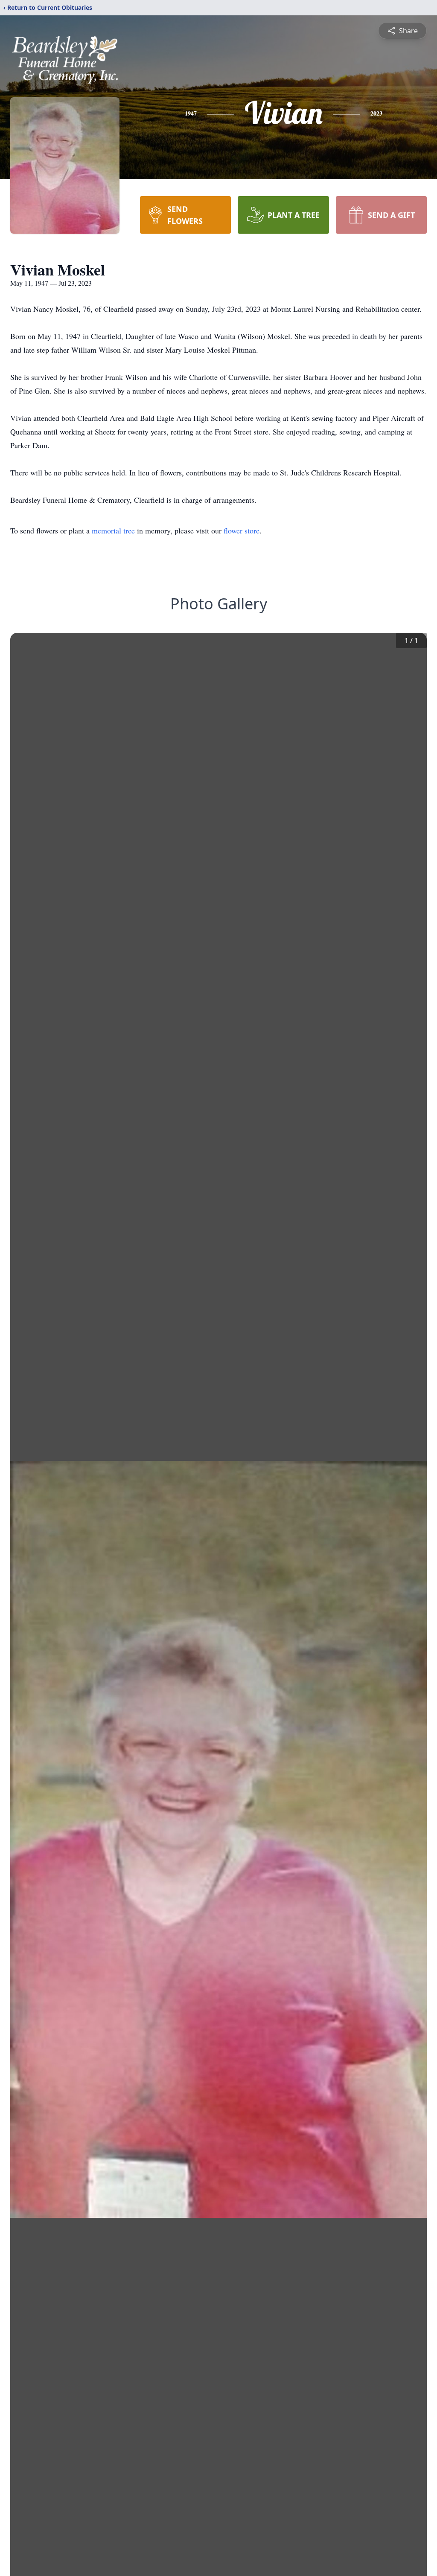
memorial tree (113, 530)
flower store (242, 530)
